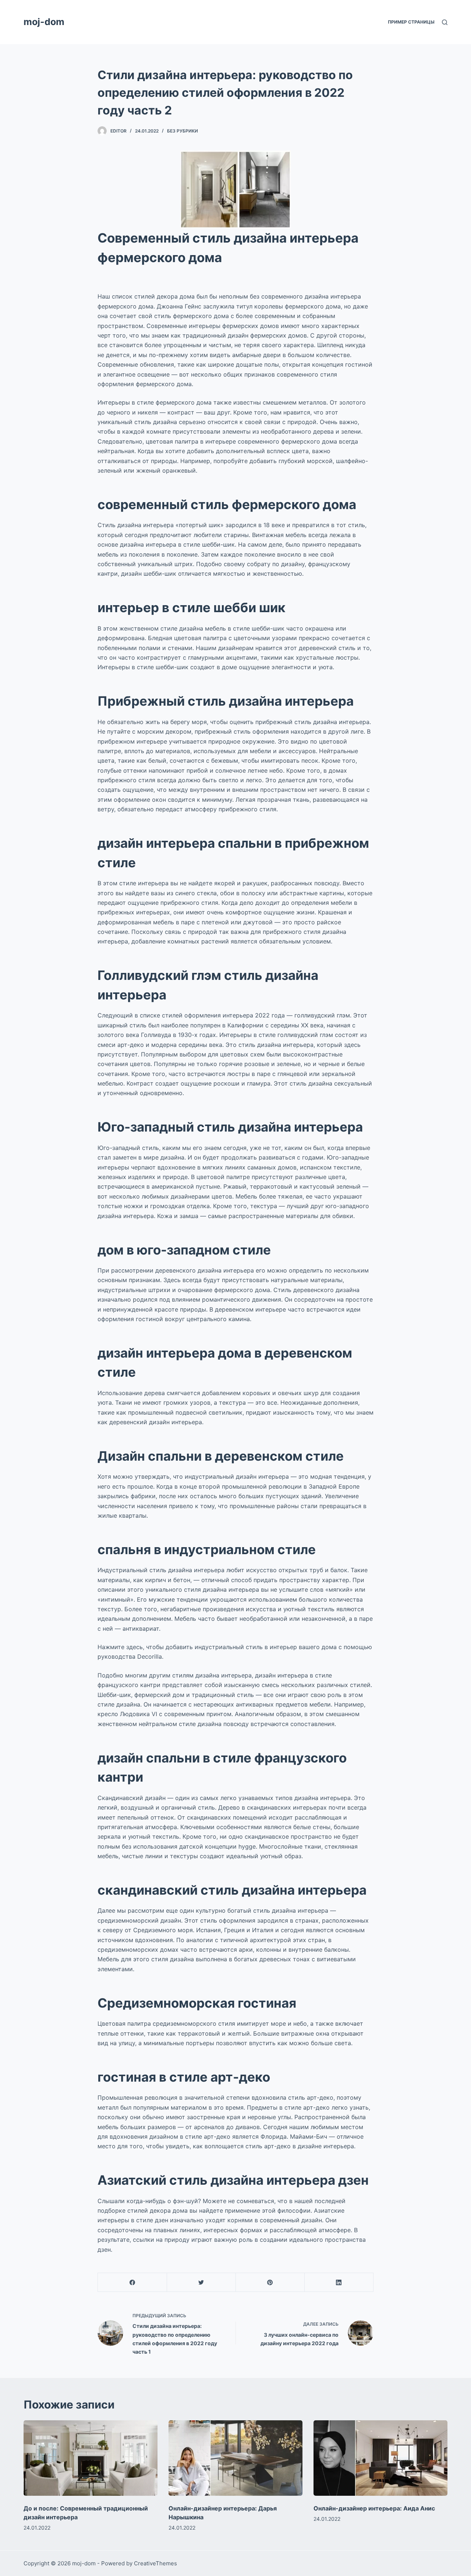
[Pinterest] (270, 2282)
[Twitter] (201, 2282)
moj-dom (44, 22)
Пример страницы (411, 22)
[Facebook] (132, 2282)
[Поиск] (445, 22)
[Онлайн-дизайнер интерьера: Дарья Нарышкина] (235, 2458)
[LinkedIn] (339, 2282)
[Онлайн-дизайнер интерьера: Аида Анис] (380, 2458)
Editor (118, 131)
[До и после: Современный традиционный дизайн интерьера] (91, 2458)
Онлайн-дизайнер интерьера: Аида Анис (374, 2508)
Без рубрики (183, 131)
